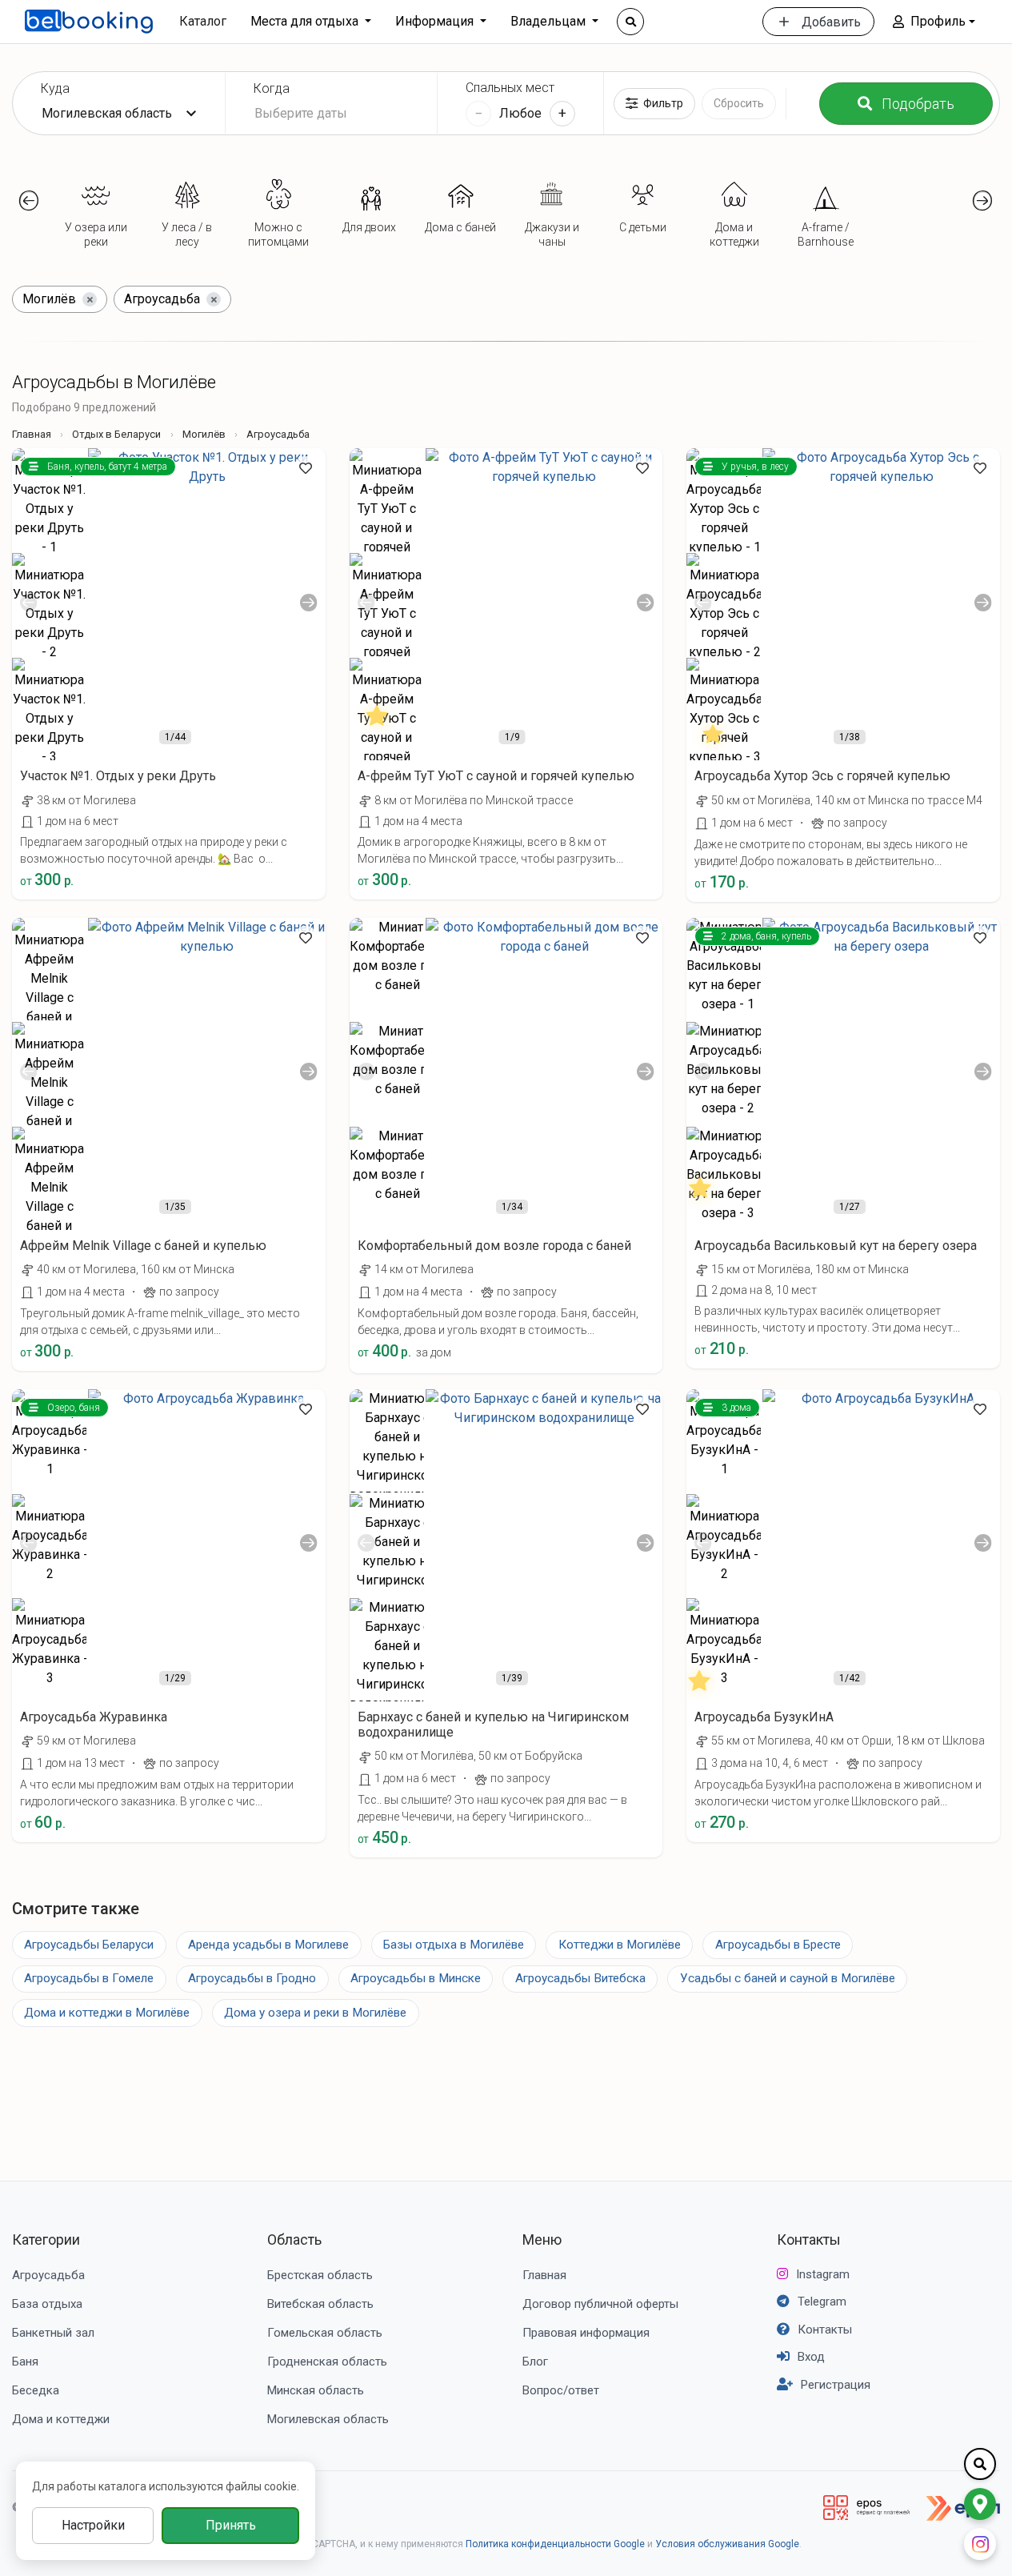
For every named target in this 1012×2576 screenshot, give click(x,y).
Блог (535, 2362)
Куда (55, 88)
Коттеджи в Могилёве (620, 1945)
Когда (272, 88)
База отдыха (47, 2304)
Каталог (203, 21)
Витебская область (320, 2304)
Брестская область (320, 2275)
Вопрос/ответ (561, 2390)
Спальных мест (510, 88)
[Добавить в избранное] (306, 468)
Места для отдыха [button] (306, 21)
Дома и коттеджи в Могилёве (107, 2013)
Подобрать (918, 104)
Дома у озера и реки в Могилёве (315, 2013)
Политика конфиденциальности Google (555, 2544)
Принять (231, 2525)
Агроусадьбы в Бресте (778, 1945)
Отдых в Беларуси (116, 434)
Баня (25, 2362)
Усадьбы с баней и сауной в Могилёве (788, 1978)
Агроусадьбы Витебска (580, 1978)
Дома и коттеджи (61, 2419)
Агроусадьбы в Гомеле (89, 1978)
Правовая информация (586, 2333)
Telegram (822, 2302)
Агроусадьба (48, 2275)
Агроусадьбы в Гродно (252, 1978)
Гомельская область (325, 2333)
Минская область (316, 2390)
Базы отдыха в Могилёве (454, 1945)
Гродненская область (327, 2362)
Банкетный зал (53, 2333)
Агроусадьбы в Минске (416, 1978)
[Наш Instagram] (980, 2544)
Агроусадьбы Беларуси (89, 1945)
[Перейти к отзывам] (378, 732)
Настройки (93, 2525)
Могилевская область (328, 2419)
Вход (811, 2357)
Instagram (823, 2274)
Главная (32, 434)
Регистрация (836, 2385)
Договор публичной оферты (600, 2304)
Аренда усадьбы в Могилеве (268, 1945)
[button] (934, 22)
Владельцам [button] (550, 21)
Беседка (36, 2390)
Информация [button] (436, 21)
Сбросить (739, 103)
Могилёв (204, 434)
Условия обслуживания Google (727, 2544)
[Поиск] (630, 22)
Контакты (809, 2239)
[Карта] (980, 2504)
